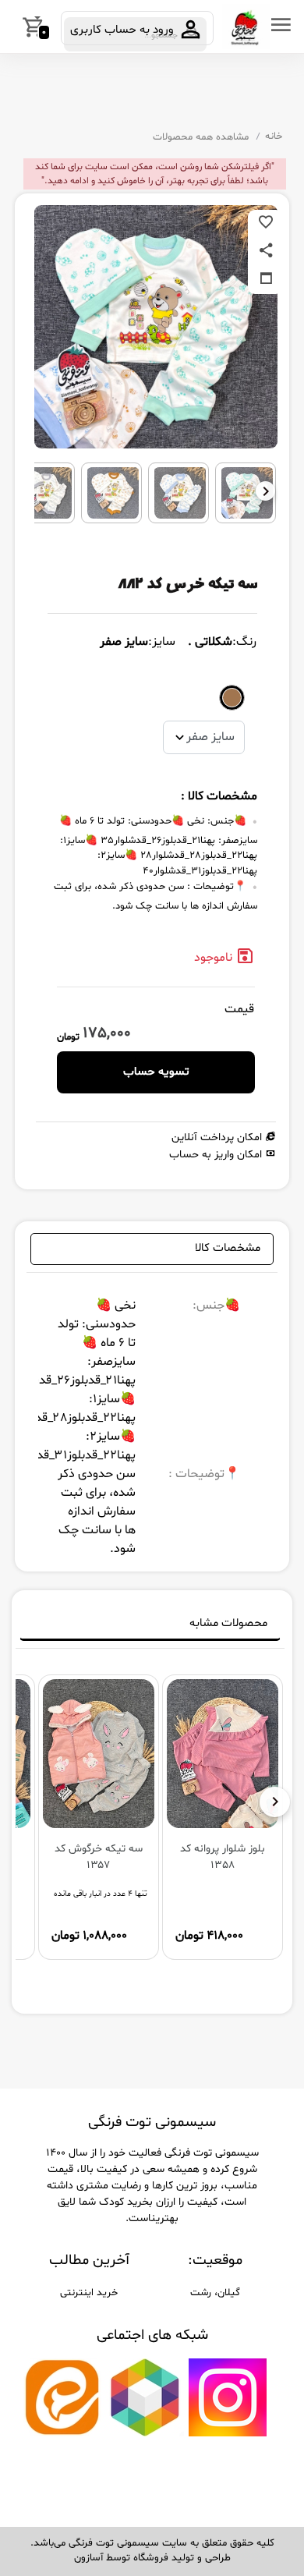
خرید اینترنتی (89, 2293)
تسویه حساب (156, 1072)
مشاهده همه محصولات (201, 137)
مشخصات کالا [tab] (228, 1248)
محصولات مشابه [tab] (228, 1623)
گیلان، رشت (215, 2293)
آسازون (88, 2558)
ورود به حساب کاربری (124, 30)
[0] (13, 27)
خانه (274, 136)
